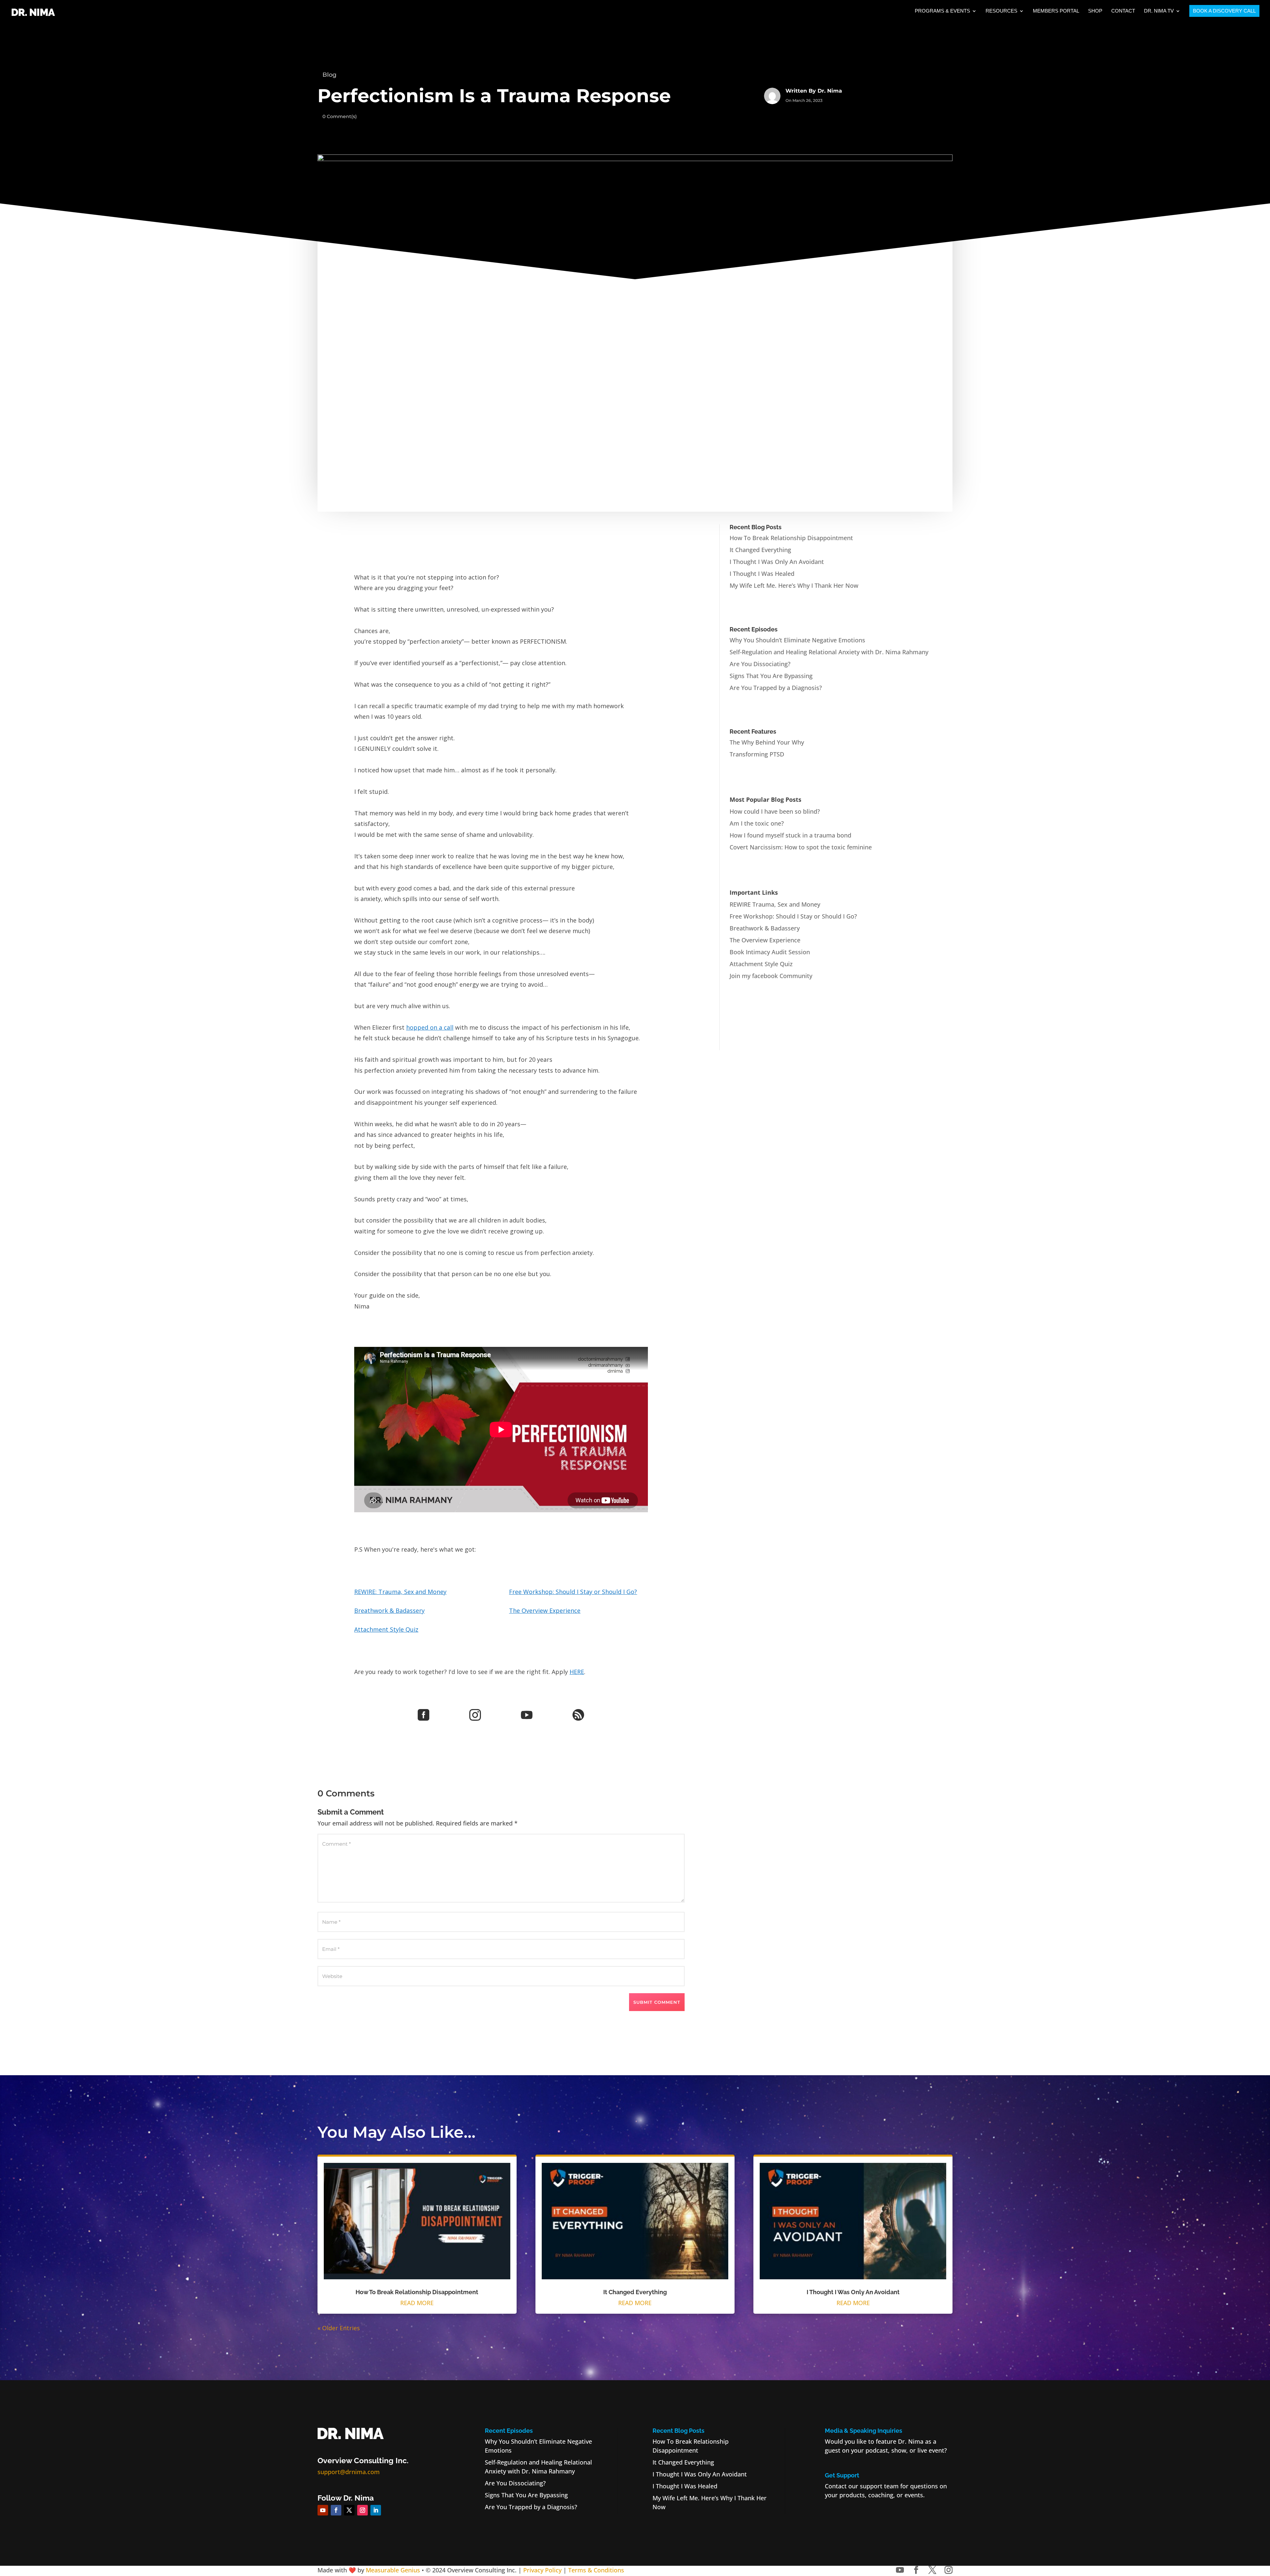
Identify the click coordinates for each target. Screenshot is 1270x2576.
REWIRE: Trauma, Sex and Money (400, 1592)
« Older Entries (339, 2328)
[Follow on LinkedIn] (376, 2510)
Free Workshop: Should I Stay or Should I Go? (573, 1592)
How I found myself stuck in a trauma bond (790, 835)
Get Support (842, 2475)
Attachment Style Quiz (386, 1629)
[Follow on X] (349, 2510)
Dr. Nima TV (1159, 11)
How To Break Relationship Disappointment (791, 538)
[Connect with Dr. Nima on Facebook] (916, 2570)
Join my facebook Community (771, 976)
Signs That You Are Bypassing (771, 676)
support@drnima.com (349, 2472)
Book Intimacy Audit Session (770, 952)
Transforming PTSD (757, 754)
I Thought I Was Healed (762, 574)
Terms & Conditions (596, 2570)
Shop (1095, 11)
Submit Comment (657, 2002)
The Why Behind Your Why (767, 742)
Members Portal (1056, 11)
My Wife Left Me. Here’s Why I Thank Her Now (794, 585)
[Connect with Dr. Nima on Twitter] (932, 2570)
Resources (1001, 11)
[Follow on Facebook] (336, 2510)
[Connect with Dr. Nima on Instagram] (949, 2570)
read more (417, 2303)
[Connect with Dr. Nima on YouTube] (900, 2570)
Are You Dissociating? (760, 664)
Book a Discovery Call (1224, 11)
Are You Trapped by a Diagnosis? (776, 688)
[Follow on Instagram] (362, 2510)
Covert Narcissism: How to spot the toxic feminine (801, 847)
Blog (329, 75)
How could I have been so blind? (775, 811)
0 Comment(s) (340, 116)
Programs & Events (942, 11)
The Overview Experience (545, 1610)
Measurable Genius (393, 2570)
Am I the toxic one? (757, 823)
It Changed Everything (760, 550)
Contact (1123, 11)
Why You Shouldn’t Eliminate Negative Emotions (797, 640)
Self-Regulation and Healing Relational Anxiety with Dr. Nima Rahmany (829, 652)
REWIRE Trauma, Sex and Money (775, 904)
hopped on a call (430, 1027)
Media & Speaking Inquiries (864, 2431)
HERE (577, 1672)
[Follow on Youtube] (323, 2510)
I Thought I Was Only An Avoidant (777, 562)
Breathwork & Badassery (389, 1610)
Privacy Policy (542, 2570)
